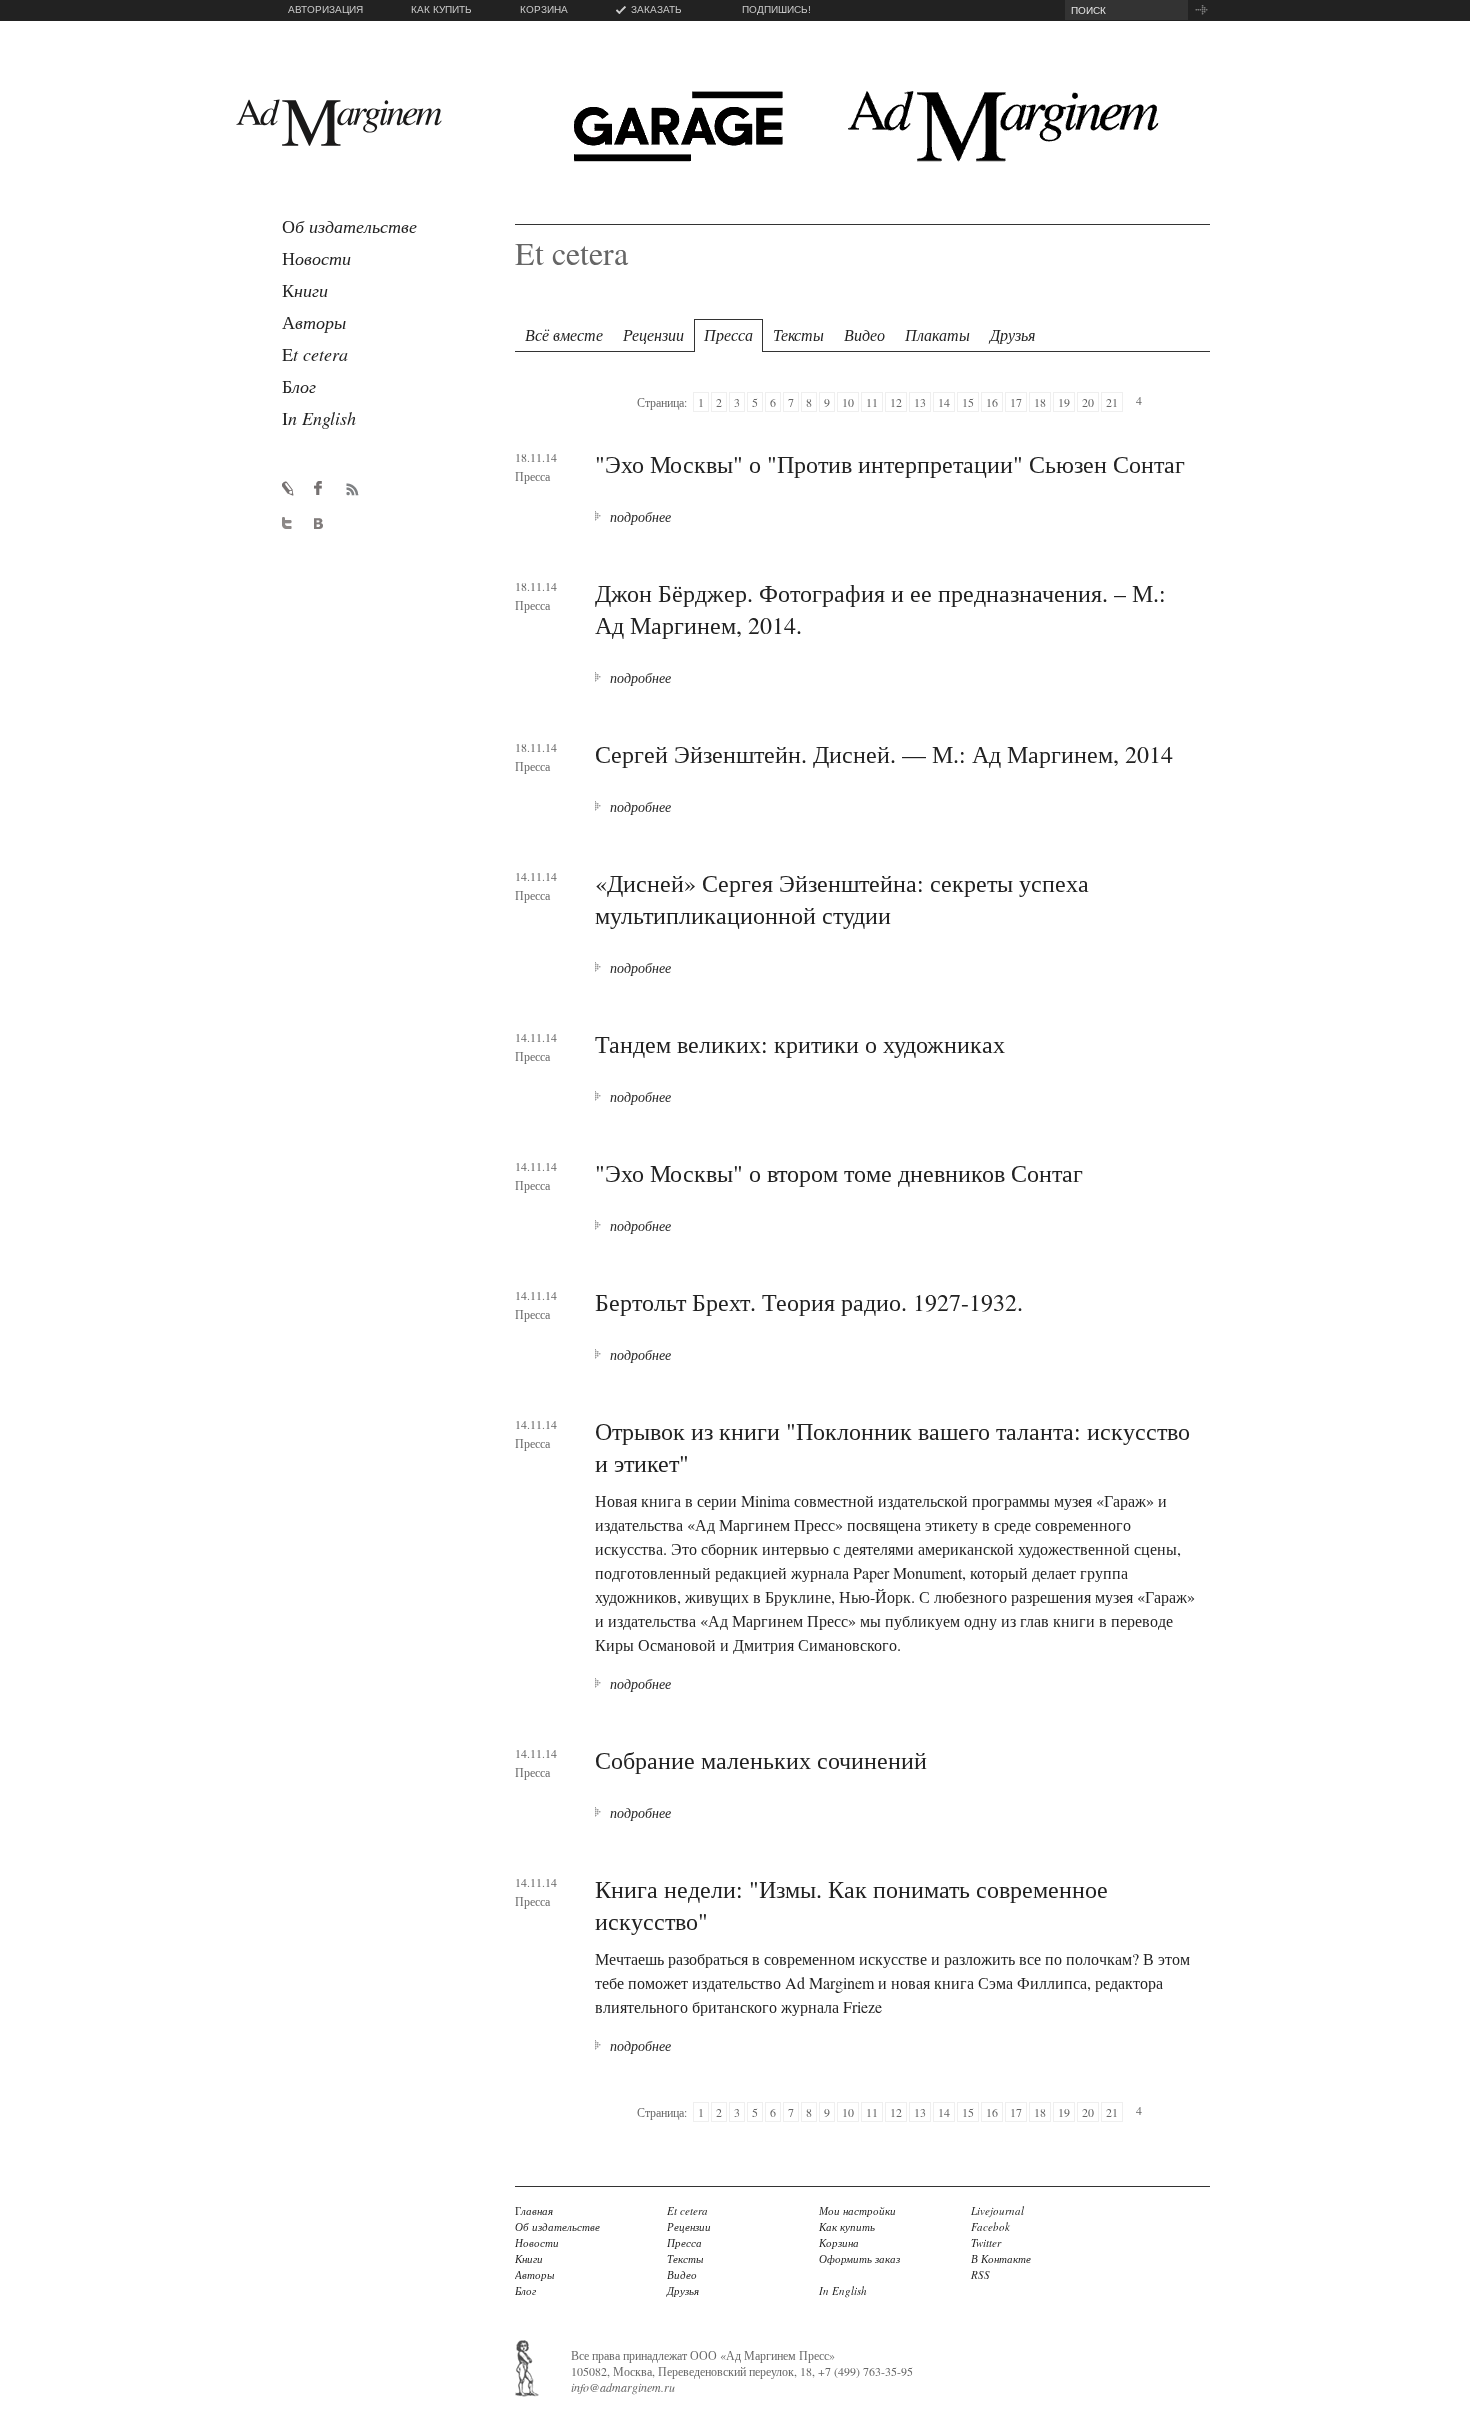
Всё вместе (564, 334)
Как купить (847, 2226)
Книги (529, 2258)
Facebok (990, 2226)
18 (1040, 402)
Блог (525, 2290)
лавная (534, 2210)
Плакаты (937, 334)
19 (1064, 402)
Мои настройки (857, 2210)
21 (1112, 402)
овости (316, 258)
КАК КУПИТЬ (441, 9)
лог (299, 386)
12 (896, 402)
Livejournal (997, 2210)
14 (944, 402)
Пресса (728, 334)
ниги (305, 290)
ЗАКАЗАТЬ (656, 9)
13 (920, 402)
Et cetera (687, 2210)
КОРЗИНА (544, 9)
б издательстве (349, 226)
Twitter (986, 2242)
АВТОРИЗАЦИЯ (325, 9)
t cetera (315, 354)
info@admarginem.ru (623, 2387)
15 (968, 402)
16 (992, 402)
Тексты (798, 334)
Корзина (839, 2242)
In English (843, 2290)
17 (1016, 402)
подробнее (640, 516)
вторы (314, 322)
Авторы (534, 2274)
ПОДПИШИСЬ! (776, 9)
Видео (864, 334)
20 (1088, 402)
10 (848, 402)
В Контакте (1001, 2258)
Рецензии (653, 334)
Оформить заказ (859, 2258)
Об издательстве (557, 2226)
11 (872, 402)
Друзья (1012, 334)
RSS (980, 2274)
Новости (537, 2242)
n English (319, 418)
